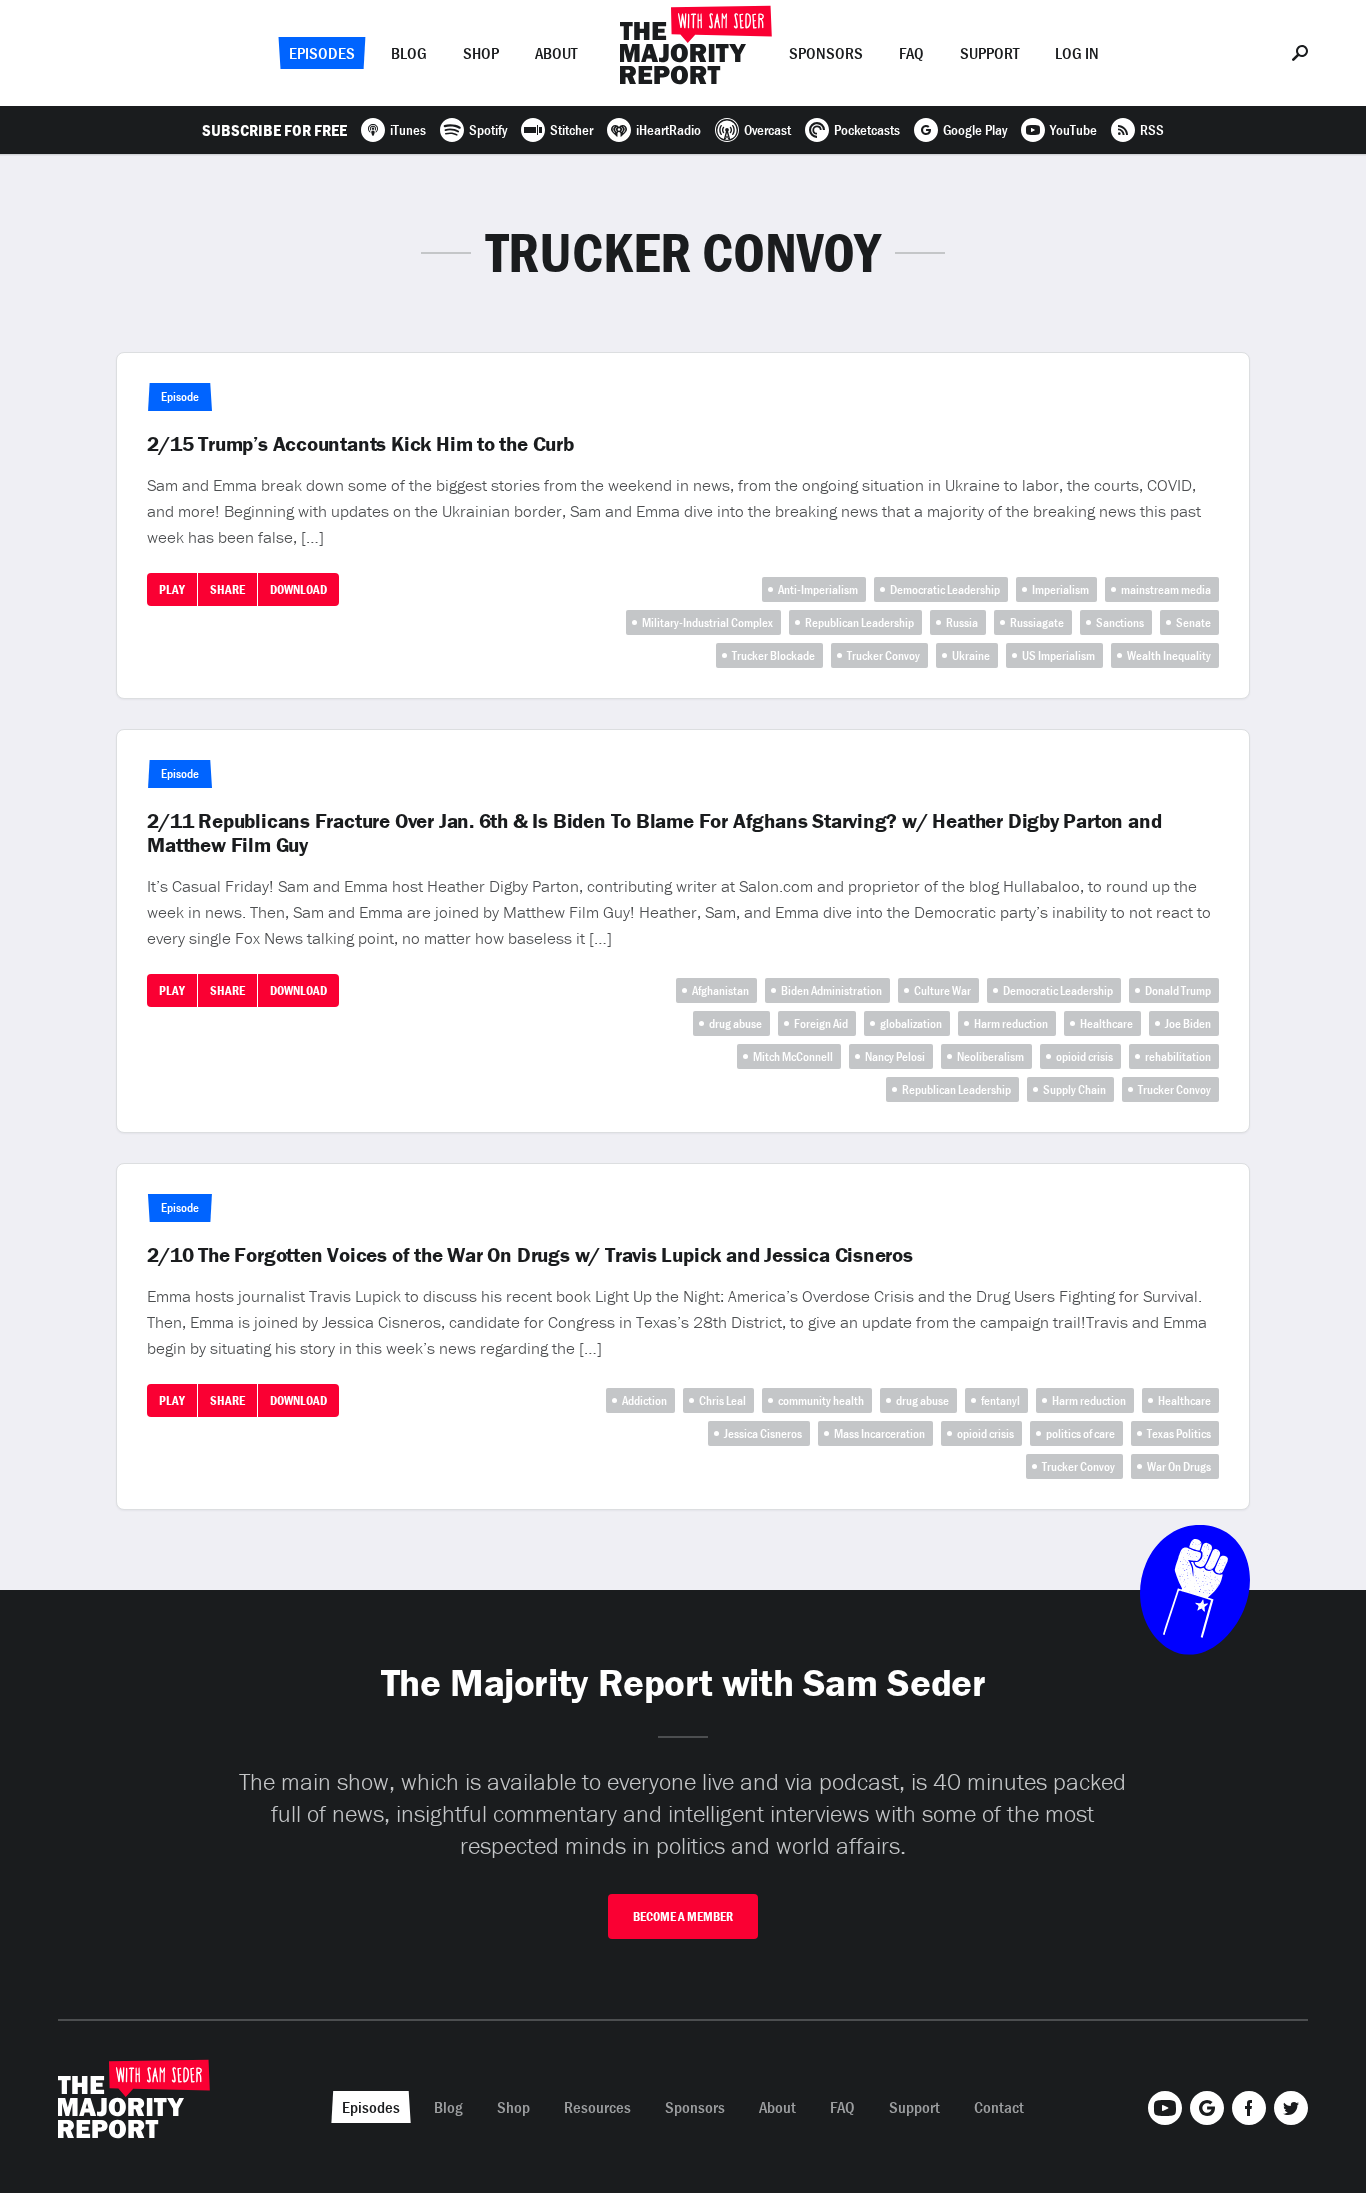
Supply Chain (1074, 1089)
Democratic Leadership (945, 589)
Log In (1077, 53)
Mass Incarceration (879, 1433)
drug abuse (735, 1023)
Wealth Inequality (1169, 655)
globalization (911, 1023)
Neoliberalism (990, 1056)
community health (821, 1400)
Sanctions (1120, 622)
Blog (409, 53)
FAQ (911, 53)
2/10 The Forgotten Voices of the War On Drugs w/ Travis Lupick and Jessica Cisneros (530, 1255)
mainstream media (1166, 589)
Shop (481, 53)
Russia (962, 622)
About (556, 53)
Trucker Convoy (883, 655)
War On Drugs (1179, 1466)
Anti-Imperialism (818, 589)
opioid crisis (1084, 1056)
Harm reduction (1011, 1023)
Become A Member (683, 1916)
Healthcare (1106, 1023)
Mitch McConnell (793, 1056)
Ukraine (971, 655)
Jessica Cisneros (763, 1433)
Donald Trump (1178, 990)
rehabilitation (1178, 1056)
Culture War (942, 990)
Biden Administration (831, 990)
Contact (999, 2107)
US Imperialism (1058, 655)
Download (298, 589)
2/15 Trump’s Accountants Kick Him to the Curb (360, 444)
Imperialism (1060, 589)
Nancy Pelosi (895, 1056)
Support (989, 53)
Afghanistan (720, 990)
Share (227, 589)
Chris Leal (722, 1400)
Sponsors (826, 53)
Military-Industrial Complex (707, 622)
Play (172, 589)
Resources (597, 2107)
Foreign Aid (821, 1023)
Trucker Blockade (773, 655)
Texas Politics (1179, 1433)
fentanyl (1000, 1400)
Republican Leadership (859, 622)
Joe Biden (1188, 1023)
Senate (1193, 622)
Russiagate (1037, 622)
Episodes (322, 53)
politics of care (1080, 1433)
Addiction (644, 1400)
